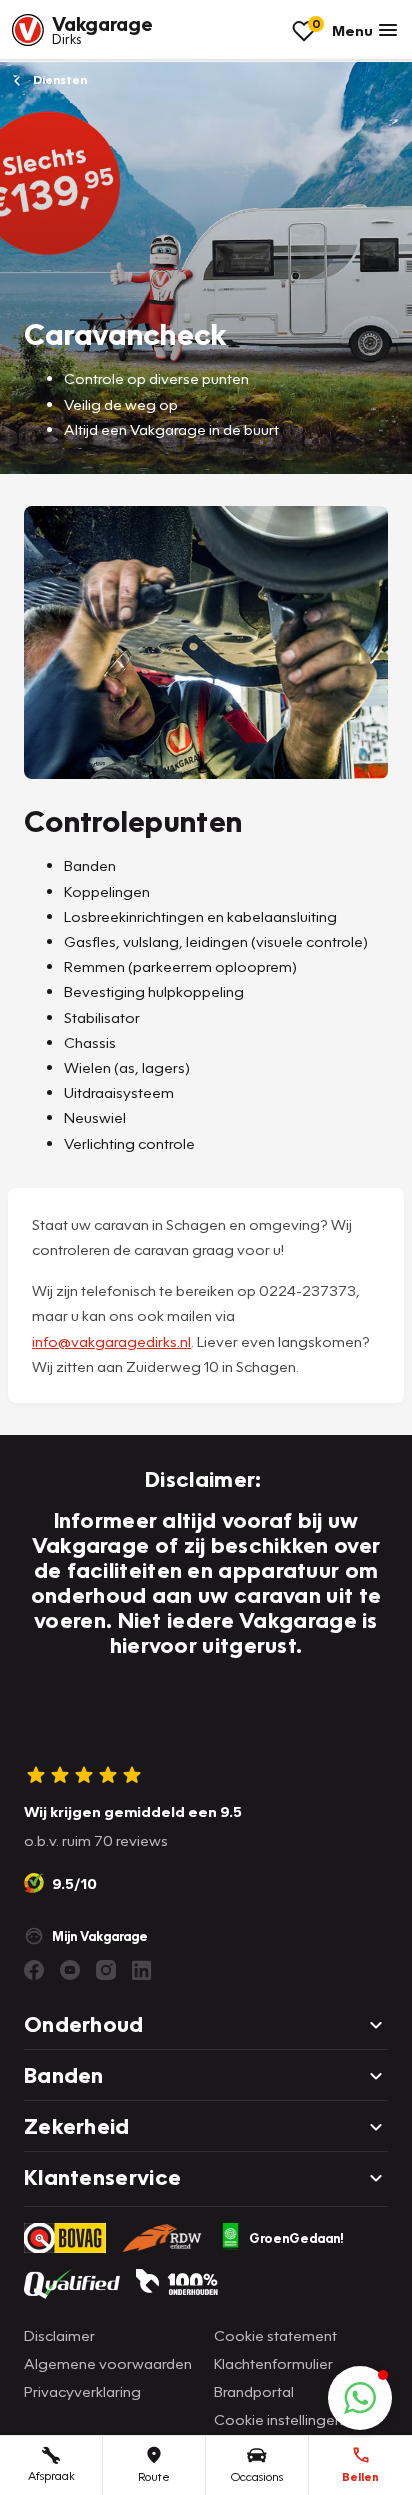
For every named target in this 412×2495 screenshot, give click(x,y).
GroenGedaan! (296, 2238)
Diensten (58, 79)
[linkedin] (142, 1970)
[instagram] (106, 1970)
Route (154, 2476)
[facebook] (34, 1970)
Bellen (360, 2476)
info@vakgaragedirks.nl (111, 1341)
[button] (360, 2398)
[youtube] (70, 1970)
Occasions (257, 2476)
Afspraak (51, 2475)
